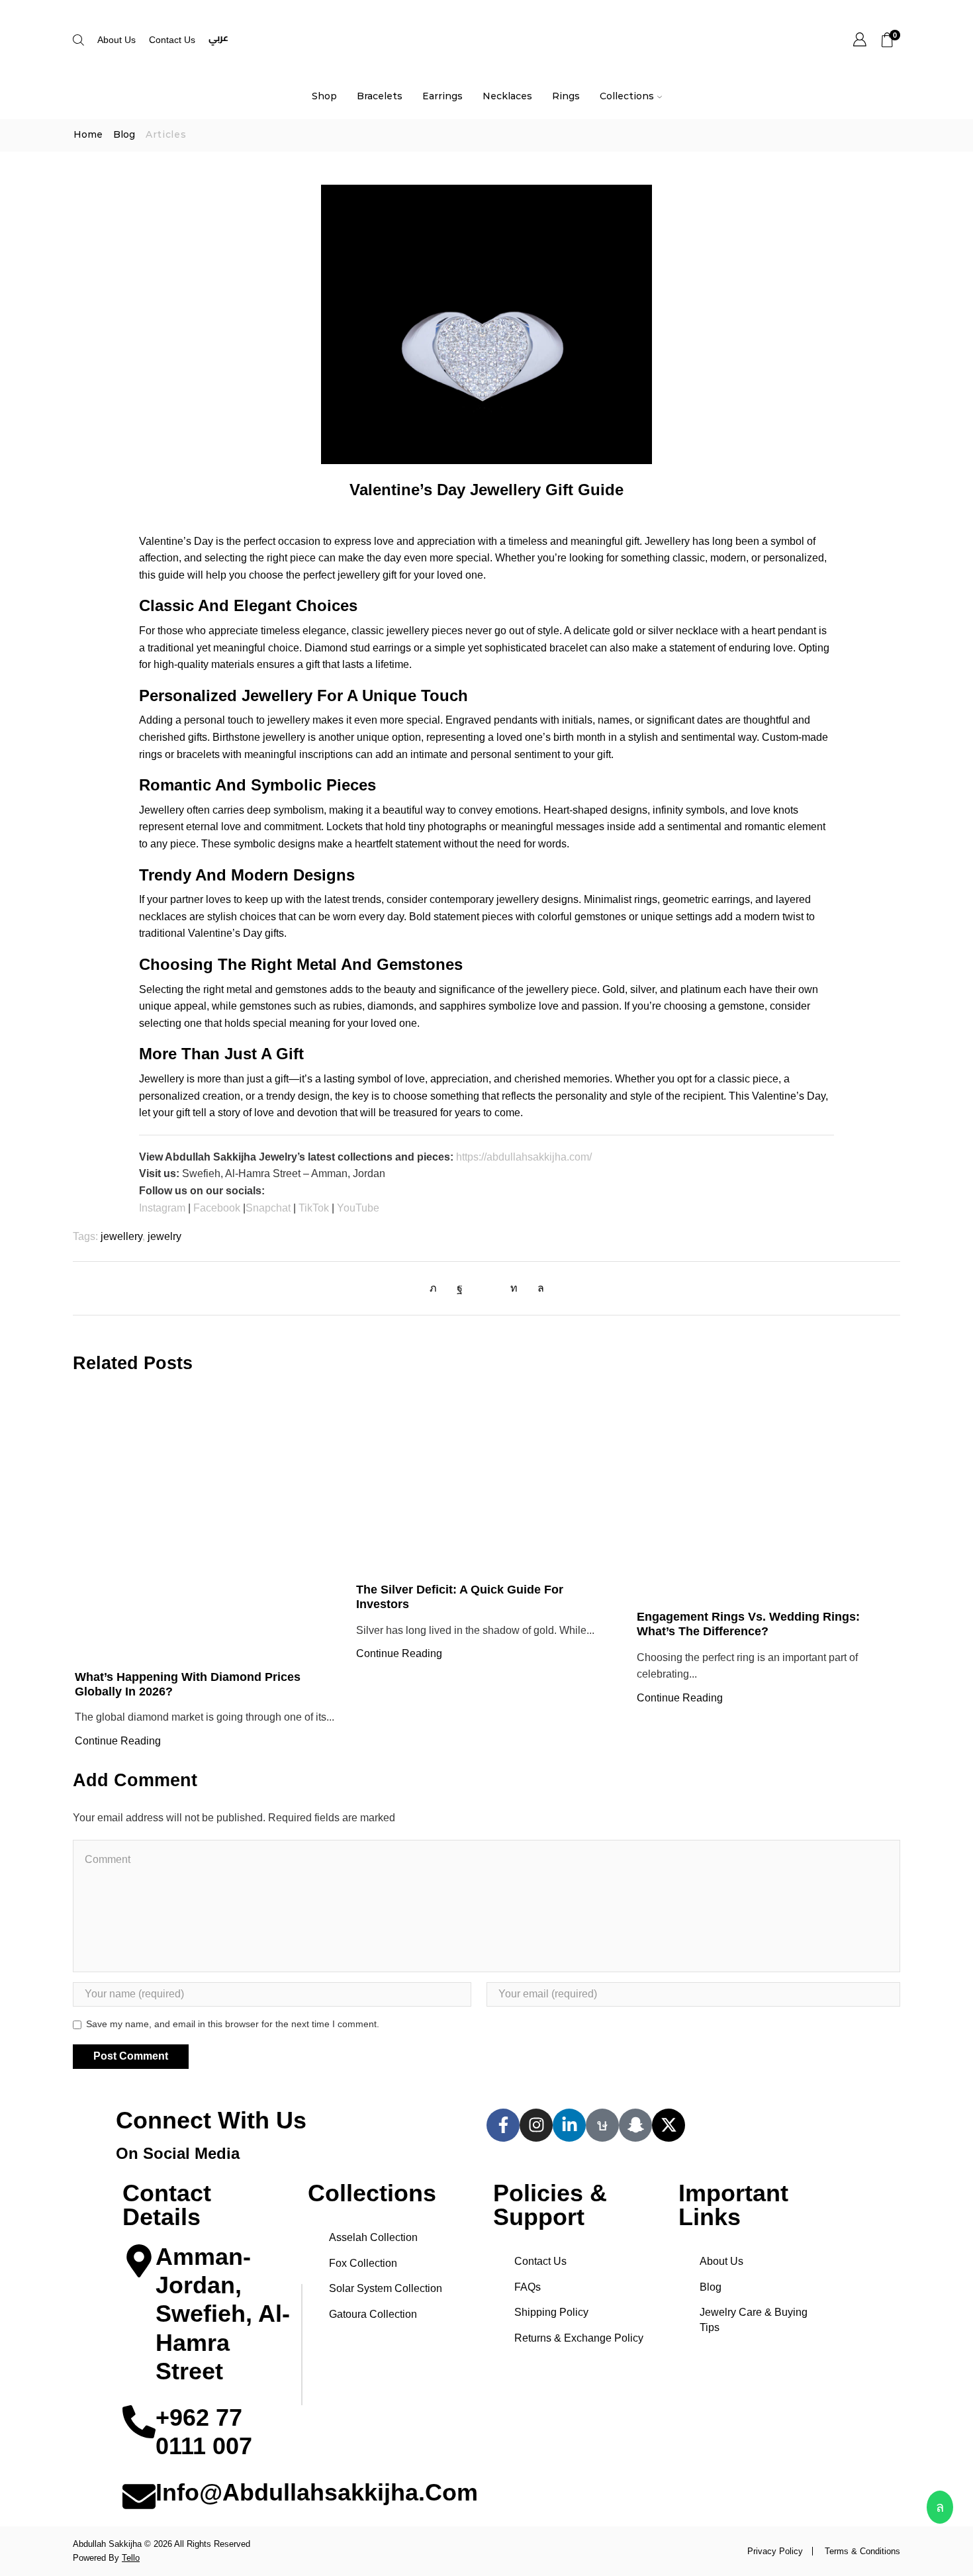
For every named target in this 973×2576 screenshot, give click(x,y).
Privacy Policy (775, 2551)
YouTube (358, 1208)
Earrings (442, 96)
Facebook (217, 1208)
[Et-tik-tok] (602, 2125)
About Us (116, 40)
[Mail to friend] (486, 1288)
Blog (124, 135)
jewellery (121, 1236)
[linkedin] (514, 1288)
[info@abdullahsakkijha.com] (139, 2497)
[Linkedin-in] (569, 2125)
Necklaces (507, 96)
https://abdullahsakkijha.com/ (524, 1157)
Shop (324, 96)
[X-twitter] (669, 2125)
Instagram (162, 1208)
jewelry (164, 1236)
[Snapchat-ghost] (635, 2125)
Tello (131, 2558)
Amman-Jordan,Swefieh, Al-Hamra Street (223, 2314)
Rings (566, 96)
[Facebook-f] (503, 2125)
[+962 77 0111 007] (139, 2422)
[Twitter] (437, 1288)
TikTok (314, 1208)
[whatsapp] (537, 1288)
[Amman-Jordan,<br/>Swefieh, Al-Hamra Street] (139, 2261)
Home (88, 135)
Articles (166, 135)
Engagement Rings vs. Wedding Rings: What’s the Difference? (748, 1624)
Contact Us (172, 40)
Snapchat (268, 1208)
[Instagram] (536, 2125)
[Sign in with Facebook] (460, 1288)
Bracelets (380, 96)
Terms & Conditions (862, 2551)
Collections (627, 96)
